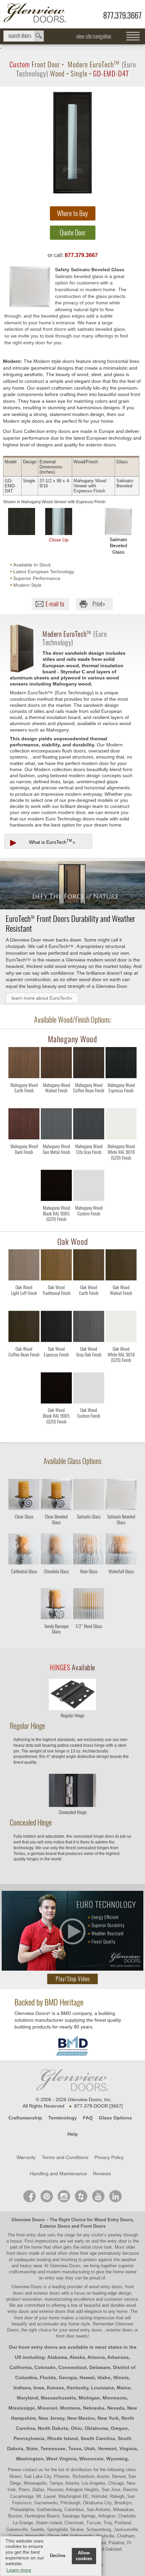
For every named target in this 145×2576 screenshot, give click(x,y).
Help (73, 2134)
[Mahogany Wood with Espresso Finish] (121, 1064)
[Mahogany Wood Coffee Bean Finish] (89, 1103)
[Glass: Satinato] (89, 1496)
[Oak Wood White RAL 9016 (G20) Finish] (121, 1366)
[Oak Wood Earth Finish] (89, 1305)
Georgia (68, 2377)
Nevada (116, 2408)
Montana (70, 2408)
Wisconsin (91, 2459)
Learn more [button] (19, 2570)
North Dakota (53, 2428)
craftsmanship (23, 2272)
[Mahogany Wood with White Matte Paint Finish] (121, 1125)
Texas (75, 2449)
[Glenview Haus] (64, 2196)
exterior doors (52, 2311)
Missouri (47, 2408)
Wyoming (117, 2459)
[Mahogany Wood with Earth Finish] (24, 1064)
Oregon (119, 2428)
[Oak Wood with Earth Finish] (89, 1266)
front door (24, 2318)
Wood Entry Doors (113, 2220)
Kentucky (78, 2388)
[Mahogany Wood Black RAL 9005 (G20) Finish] (56, 1225)
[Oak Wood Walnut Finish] (121, 1305)
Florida (48, 2377)
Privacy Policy (109, 2157)
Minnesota (115, 2398)
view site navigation (94, 36)
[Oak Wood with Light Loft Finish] (24, 1266)
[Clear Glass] (24, 1527)
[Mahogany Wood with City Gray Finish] (89, 1125)
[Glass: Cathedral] (24, 1550)
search (24, 36)
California (21, 2367)
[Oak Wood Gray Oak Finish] (89, 1366)
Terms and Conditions (65, 2157)
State (32, 2449)
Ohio (76, 2428)
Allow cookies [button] (84, 2556)
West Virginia (61, 2459)
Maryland (27, 2398)
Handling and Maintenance (58, 2174)
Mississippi (22, 2408)
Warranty (26, 2157)
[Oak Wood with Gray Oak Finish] (89, 1328)
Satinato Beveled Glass (118, 546)
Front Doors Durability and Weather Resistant (70, 923)
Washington (30, 2459)
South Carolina (98, 2438)
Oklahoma (96, 2428)
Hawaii (87, 2377)
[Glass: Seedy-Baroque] (56, 1605)
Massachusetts (58, 2398)
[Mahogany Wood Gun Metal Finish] (56, 1164)
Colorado (45, 2367)
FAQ (88, 2118)
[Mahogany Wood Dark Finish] (24, 1164)
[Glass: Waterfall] (121, 1550)
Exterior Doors (55, 2226)
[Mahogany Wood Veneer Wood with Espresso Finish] (22, 521)
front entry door (32, 2235)
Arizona (96, 2357)
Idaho (104, 2377)
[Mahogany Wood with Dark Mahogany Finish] (24, 1125)
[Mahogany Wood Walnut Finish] (56, 1103)
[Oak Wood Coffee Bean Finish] (24, 1366)
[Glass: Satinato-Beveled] (121, 1496)
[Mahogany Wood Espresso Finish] (121, 1103)
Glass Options (115, 2118)
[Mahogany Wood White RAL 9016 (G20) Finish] (121, 1164)
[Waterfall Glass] (121, 1582)
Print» (99, 604)
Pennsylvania (29, 2438)
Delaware (100, 2367)
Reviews (102, 2174)
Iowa (39, 2388)
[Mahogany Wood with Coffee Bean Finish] (89, 1064)
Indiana (22, 2388)
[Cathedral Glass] (24, 1582)
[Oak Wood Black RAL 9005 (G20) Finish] (56, 1428)
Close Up (59, 540)
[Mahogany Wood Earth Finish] (24, 1103)
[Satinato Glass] (89, 1527)
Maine (124, 2388)
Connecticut (72, 2367)
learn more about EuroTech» (42, 998)
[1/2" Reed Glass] (89, 1637)
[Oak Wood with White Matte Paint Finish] (121, 1328)
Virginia (128, 2449)
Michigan (89, 2398)
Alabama (57, 2357)
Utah (90, 2449)
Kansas (55, 2388)
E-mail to (55, 604)
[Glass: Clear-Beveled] (56, 1496)
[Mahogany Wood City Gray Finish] (89, 1164)
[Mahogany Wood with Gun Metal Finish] (56, 1125)
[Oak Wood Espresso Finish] (56, 1366)
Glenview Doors (28, 2220)
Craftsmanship (25, 2118)
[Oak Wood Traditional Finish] (56, 1305)
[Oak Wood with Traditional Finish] (56, 1266)
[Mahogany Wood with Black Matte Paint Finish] (56, 1187)
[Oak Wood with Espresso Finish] (56, 1328)
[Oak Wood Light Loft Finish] (24, 1305)
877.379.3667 (122, 15)
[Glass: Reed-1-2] (89, 1605)
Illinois (121, 2377)
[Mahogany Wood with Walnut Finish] (56, 1064)
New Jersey (51, 2418)
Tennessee (53, 2449)
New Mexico (81, 2418)
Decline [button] (58, 2556)
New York (108, 2418)
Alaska (77, 2357)
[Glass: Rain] (89, 1550)
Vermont (107, 2449)
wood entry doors (86, 2330)
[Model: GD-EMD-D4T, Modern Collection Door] (72, 143)
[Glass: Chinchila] (56, 1550)
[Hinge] (72, 1708)
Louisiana (103, 2388)
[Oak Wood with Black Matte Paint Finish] (56, 1389)
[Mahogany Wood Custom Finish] (89, 1225)
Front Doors (93, 2226)
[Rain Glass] (89, 1582)
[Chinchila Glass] (56, 1582)
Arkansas (118, 2357)
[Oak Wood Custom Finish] (89, 1428)
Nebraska (94, 2408)
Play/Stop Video (73, 1979)
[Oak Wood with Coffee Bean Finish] (24, 1328)
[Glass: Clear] (24, 1496)
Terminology (63, 2118)
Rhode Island (63, 2438)
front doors (17, 2253)
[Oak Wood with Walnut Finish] (121, 1266)
